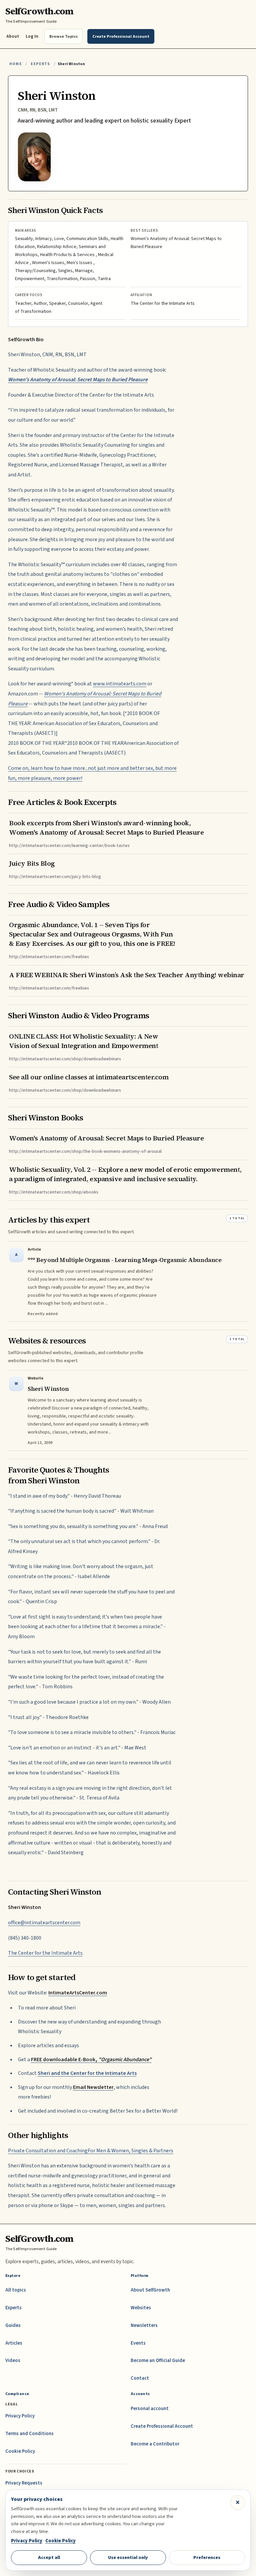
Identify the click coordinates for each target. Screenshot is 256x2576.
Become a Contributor (155, 2444)
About (13, 36)
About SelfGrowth (150, 2290)
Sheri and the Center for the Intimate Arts (87, 2073)
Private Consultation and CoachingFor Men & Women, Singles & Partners (91, 2151)
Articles (14, 2343)
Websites (141, 2308)
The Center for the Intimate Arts (45, 1953)
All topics (16, 2290)
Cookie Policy (20, 2451)
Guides (13, 2325)
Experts (40, 64)
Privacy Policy (20, 2416)
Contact (140, 2378)
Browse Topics (63, 36)
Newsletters (144, 2325)
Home (16, 64)
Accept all (49, 2557)
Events (138, 2343)
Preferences (207, 2557)
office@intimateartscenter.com (44, 1923)
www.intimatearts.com (120, 684)
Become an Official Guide (158, 2360)
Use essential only (128, 2557)
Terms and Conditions (29, 2434)
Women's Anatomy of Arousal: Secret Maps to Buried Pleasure (78, 380)
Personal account (150, 2409)
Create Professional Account (162, 2426)
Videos (13, 2360)
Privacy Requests (24, 2483)
